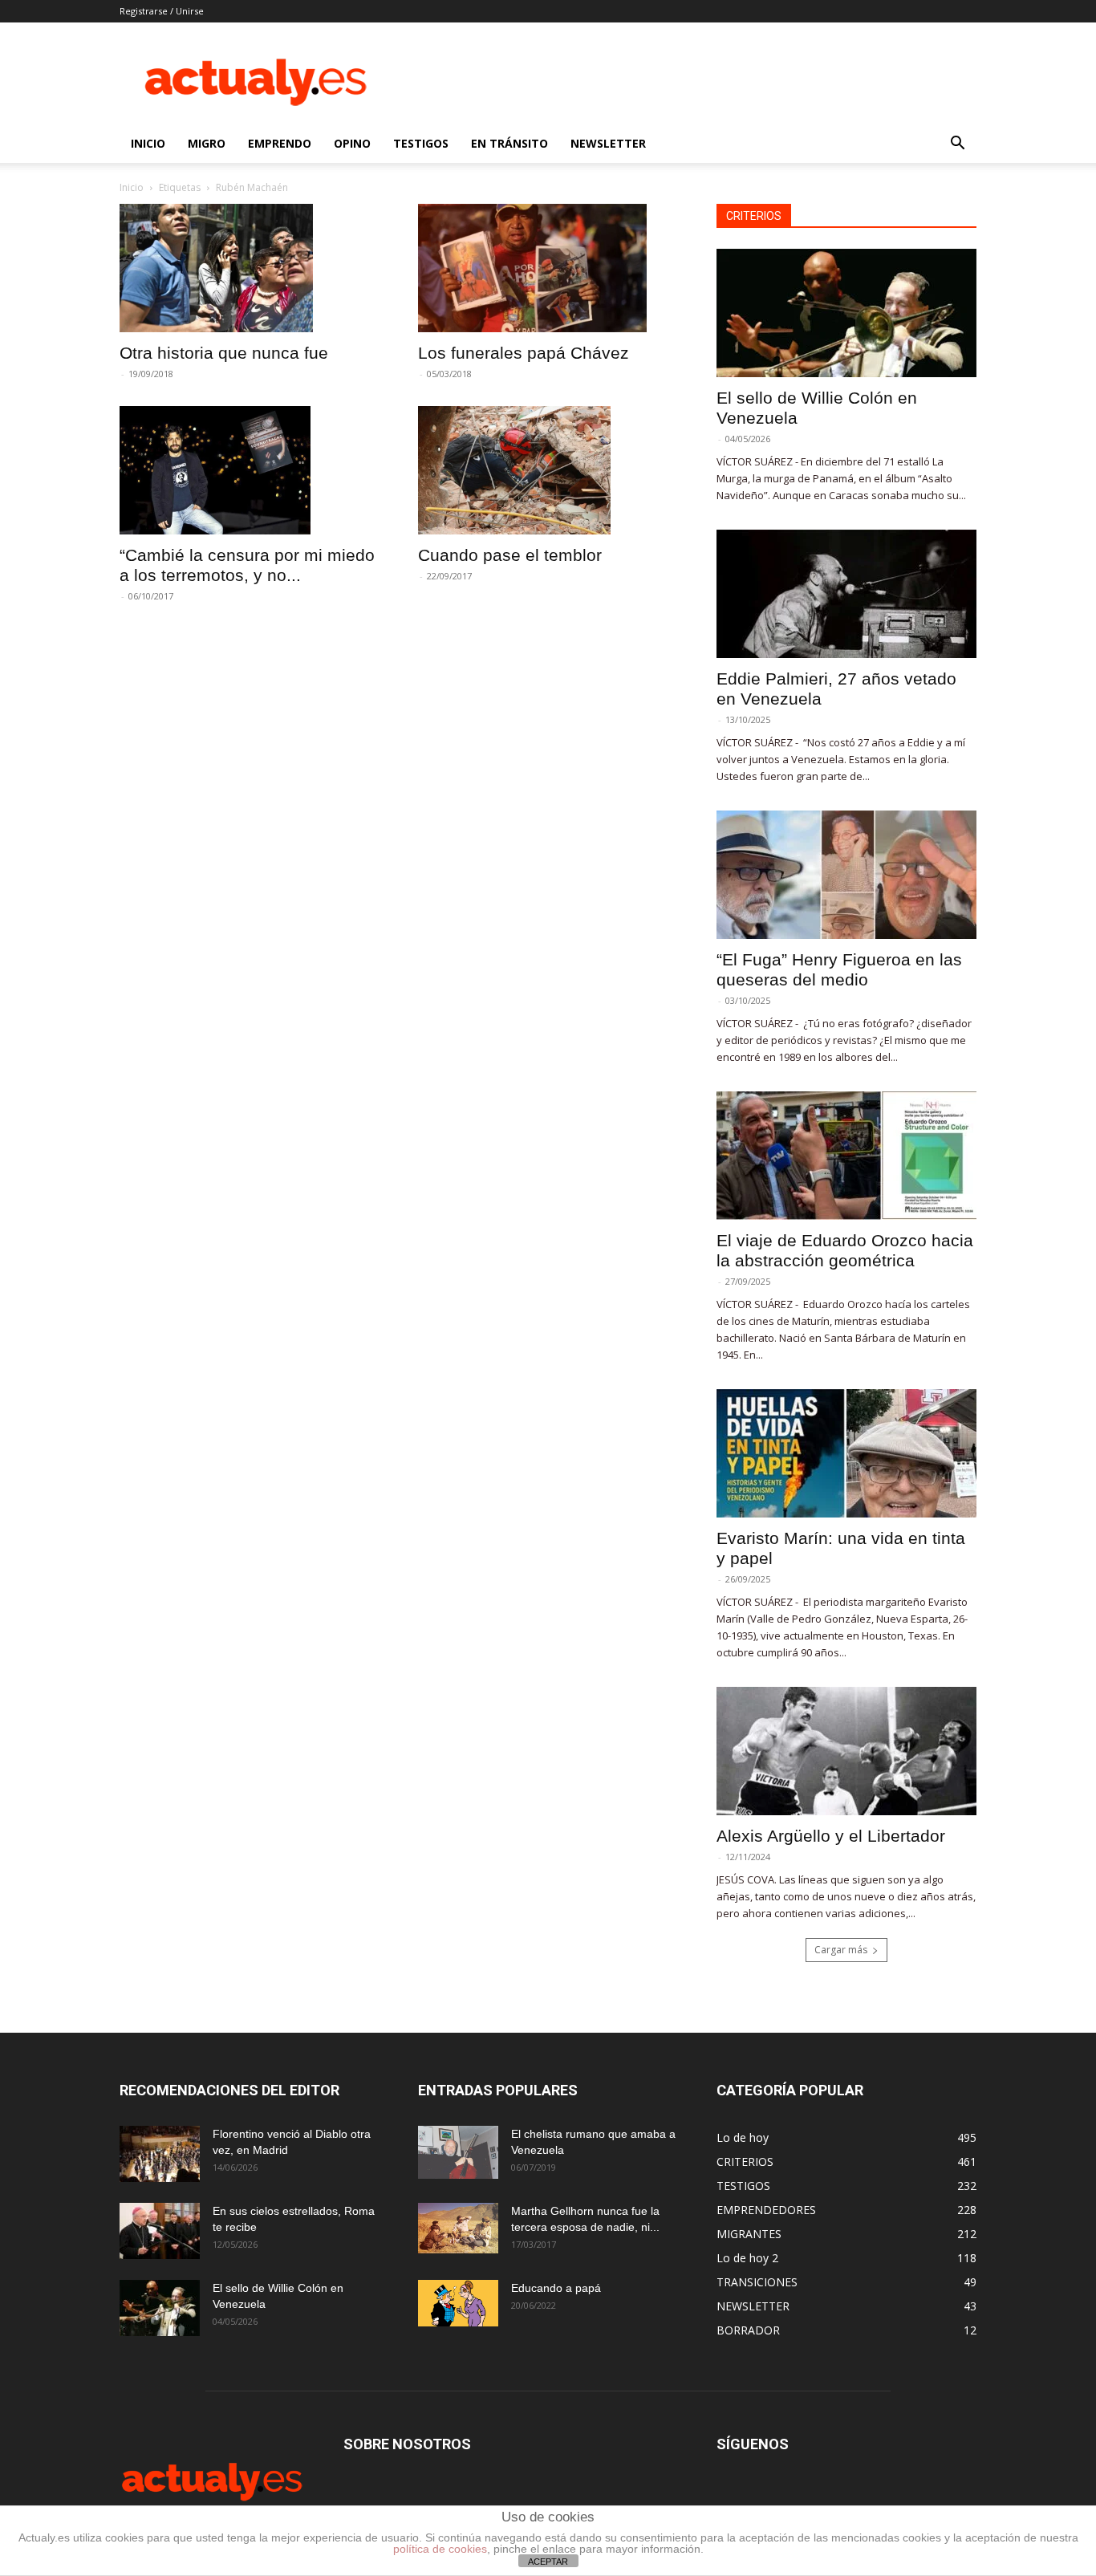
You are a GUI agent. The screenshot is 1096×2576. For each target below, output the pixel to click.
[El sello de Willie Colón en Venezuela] (846, 313)
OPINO (352, 143)
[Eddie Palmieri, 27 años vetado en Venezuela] (846, 594)
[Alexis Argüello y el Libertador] (846, 1751)
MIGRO (207, 143)
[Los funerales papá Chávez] (548, 268)
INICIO (148, 143)
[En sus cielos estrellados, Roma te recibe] (160, 2231)
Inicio (132, 187)
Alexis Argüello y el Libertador (831, 1836)
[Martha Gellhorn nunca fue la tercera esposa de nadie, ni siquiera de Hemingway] (458, 2228)
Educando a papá (556, 2288)
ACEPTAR (548, 2562)
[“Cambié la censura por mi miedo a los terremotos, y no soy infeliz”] (250, 470)
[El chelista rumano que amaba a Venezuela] (458, 2152)
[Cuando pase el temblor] (548, 470)
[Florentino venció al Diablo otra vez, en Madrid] (160, 2154)
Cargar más (841, 1950)
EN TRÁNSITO (509, 143)
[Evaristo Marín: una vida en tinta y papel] (846, 1453)
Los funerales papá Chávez (524, 353)
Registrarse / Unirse (162, 11)
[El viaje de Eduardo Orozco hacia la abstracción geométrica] (846, 1156)
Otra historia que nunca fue (224, 353)
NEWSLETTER (608, 143)
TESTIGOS (421, 143)
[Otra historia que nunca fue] (250, 268)
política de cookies (440, 2549)
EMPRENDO (280, 143)
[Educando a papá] (458, 2303)
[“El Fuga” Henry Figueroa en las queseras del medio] (846, 875)
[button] (957, 145)
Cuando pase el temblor (510, 555)
